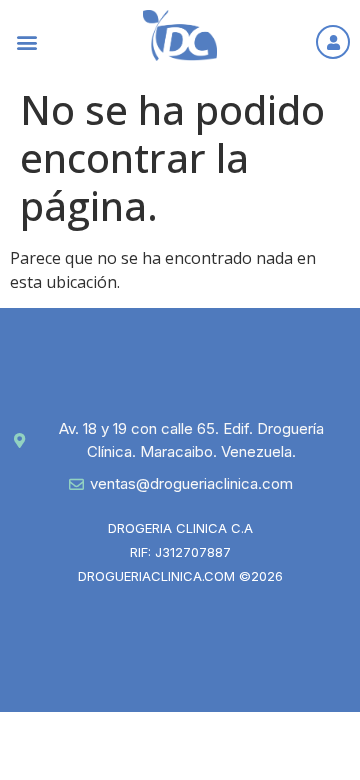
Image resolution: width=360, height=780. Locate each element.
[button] (26, 41)
